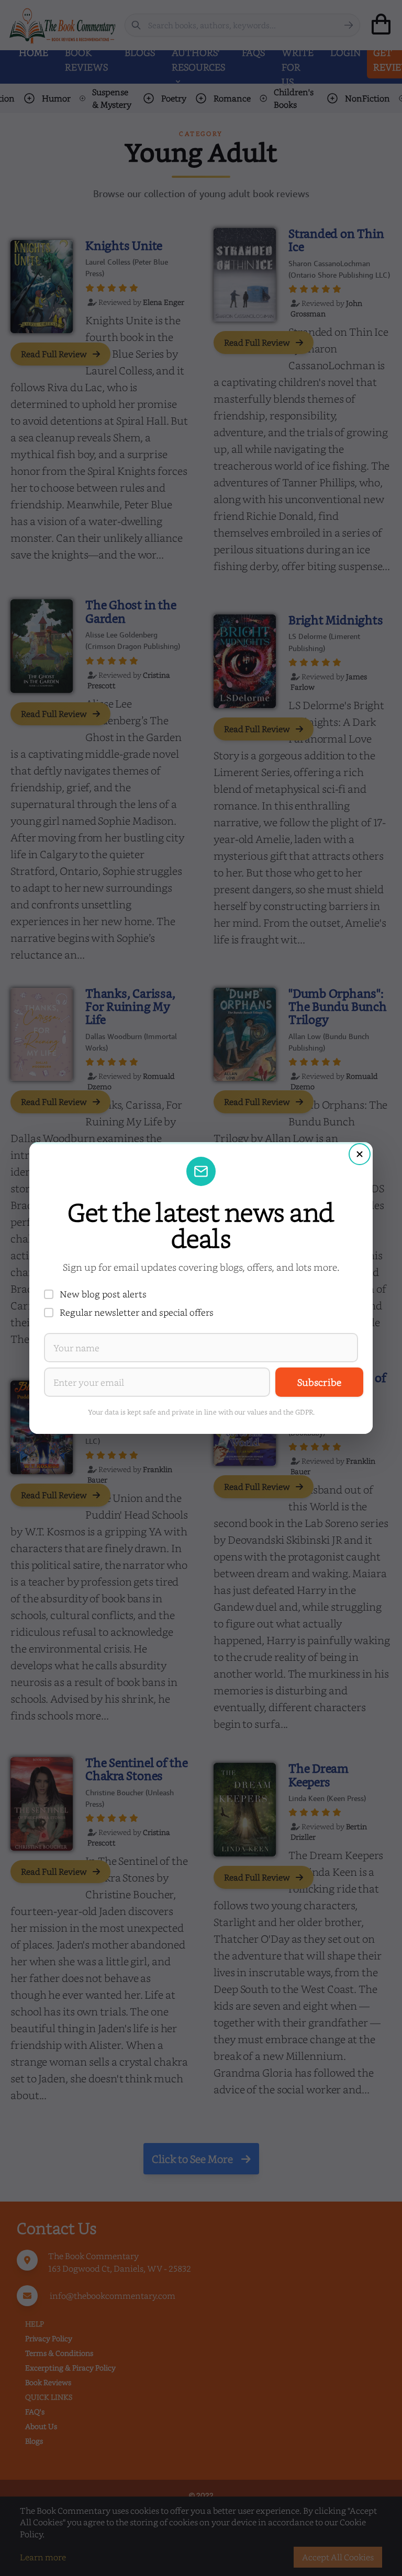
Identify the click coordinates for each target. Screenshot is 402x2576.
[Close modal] (360, 1154)
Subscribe (319, 1382)
